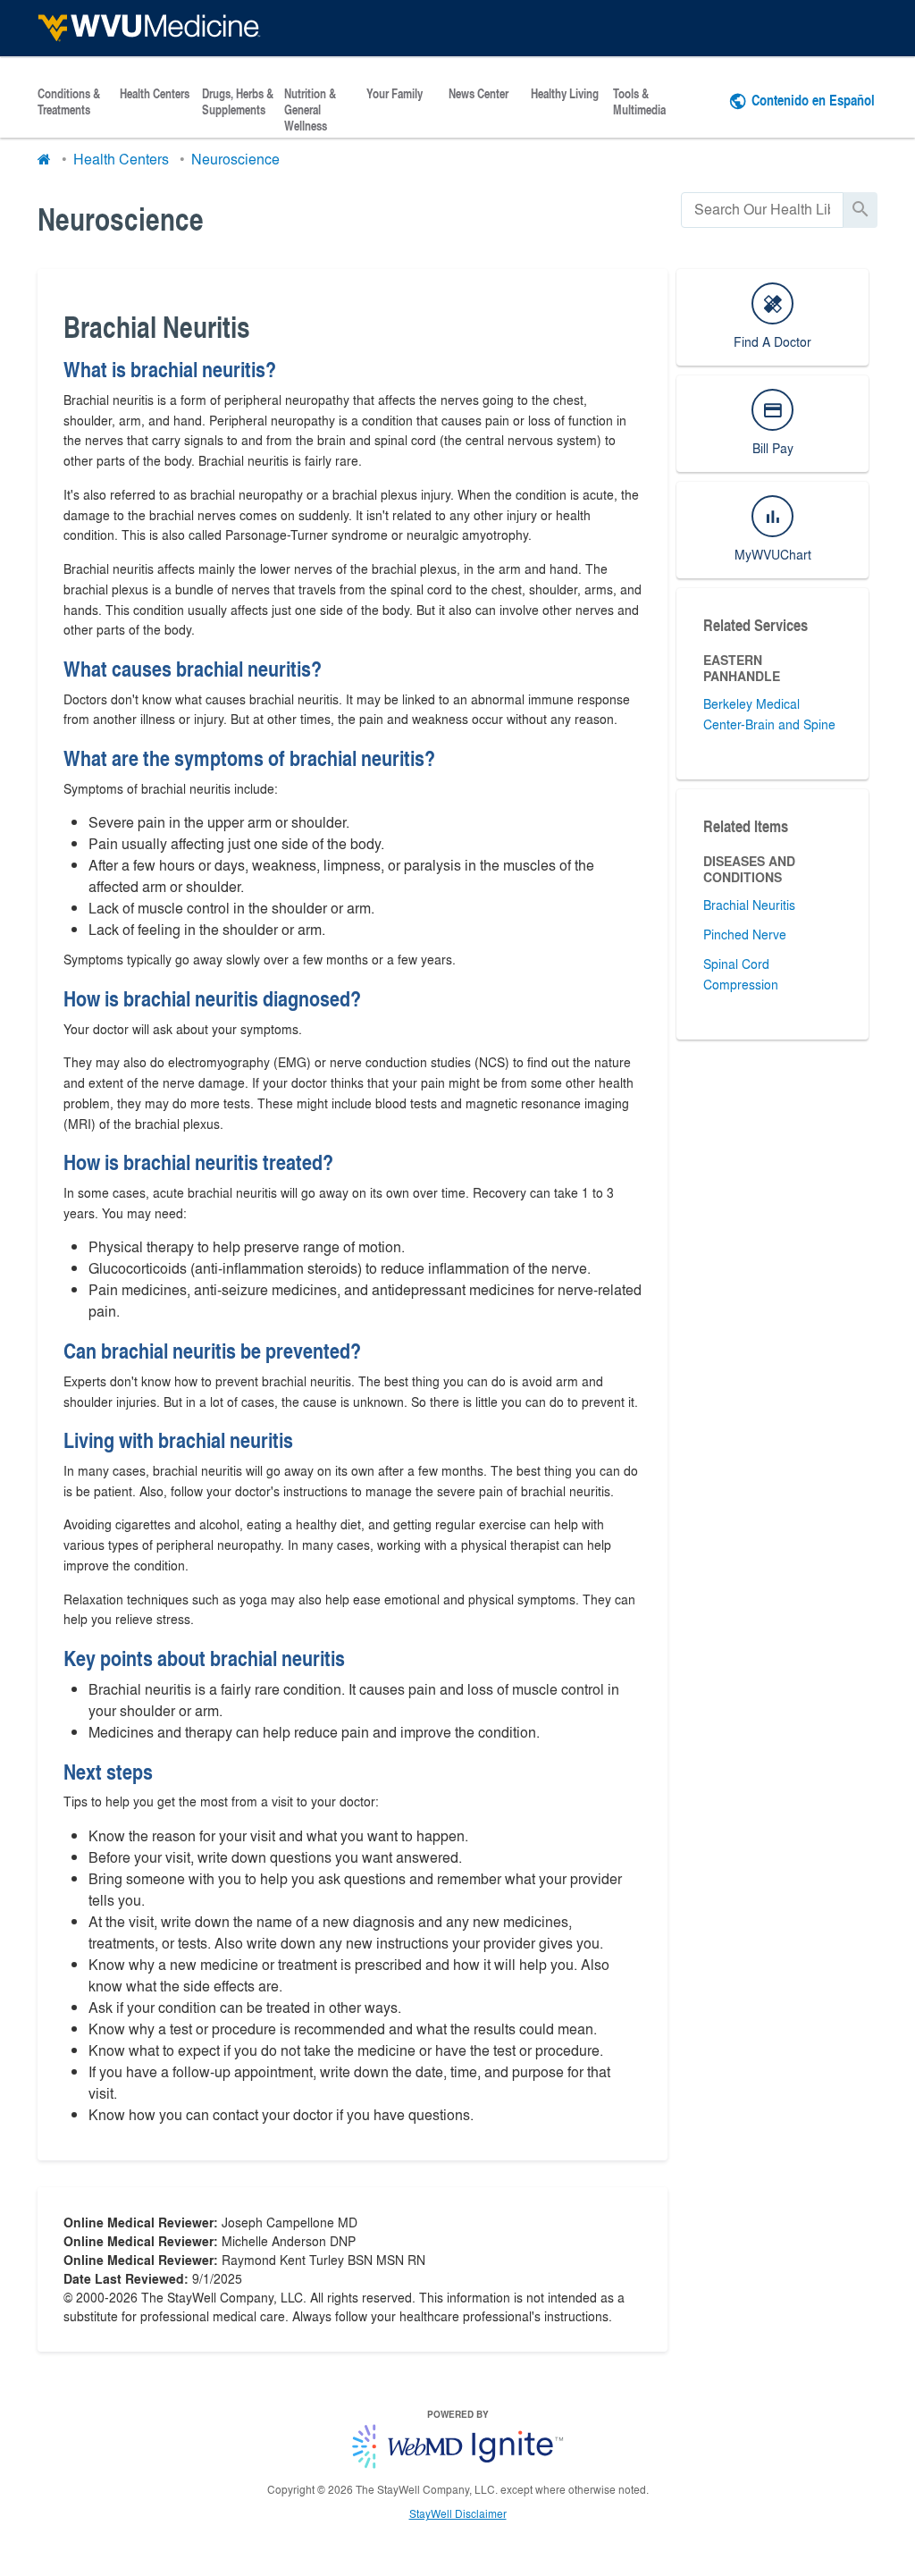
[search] (762, 210)
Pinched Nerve (745, 934)
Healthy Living (565, 94)
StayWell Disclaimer (458, 2513)
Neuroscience (235, 159)
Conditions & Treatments (69, 102)
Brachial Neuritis (749, 905)
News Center (478, 94)
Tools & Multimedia (639, 102)
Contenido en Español (813, 100)
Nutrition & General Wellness (310, 110)
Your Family (395, 94)
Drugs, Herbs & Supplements (238, 102)
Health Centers (155, 94)
